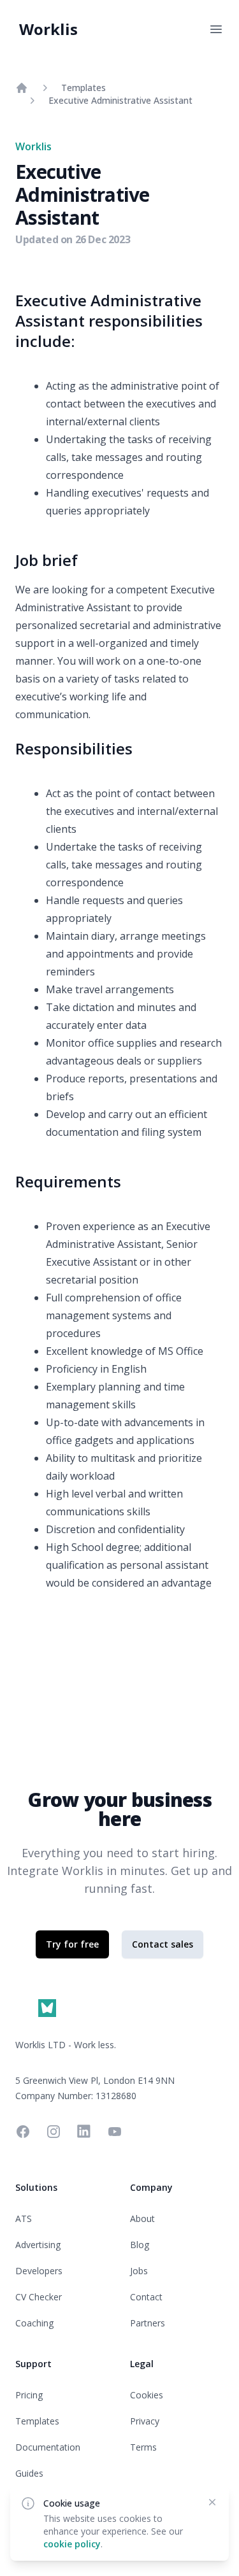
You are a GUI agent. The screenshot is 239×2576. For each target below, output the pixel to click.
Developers (39, 2271)
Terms (143, 2447)
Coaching (34, 2323)
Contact (146, 2297)
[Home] (22, 88)
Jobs (139, 2271)
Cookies (147, 2395)
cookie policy (72, 2544)
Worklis (48, 29)
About (142, 2219)
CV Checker (39, 2297)
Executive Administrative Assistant (120, 100)
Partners (148, 2323)
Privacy (145, 2421)
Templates (83, 88)
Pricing (29, 2395)
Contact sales (163, 1944)
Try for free (72, 1944)
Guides (29, 2473)
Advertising (38, 2245)
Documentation (48, 2447)
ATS (24, 2219)
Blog (140, 2245)
